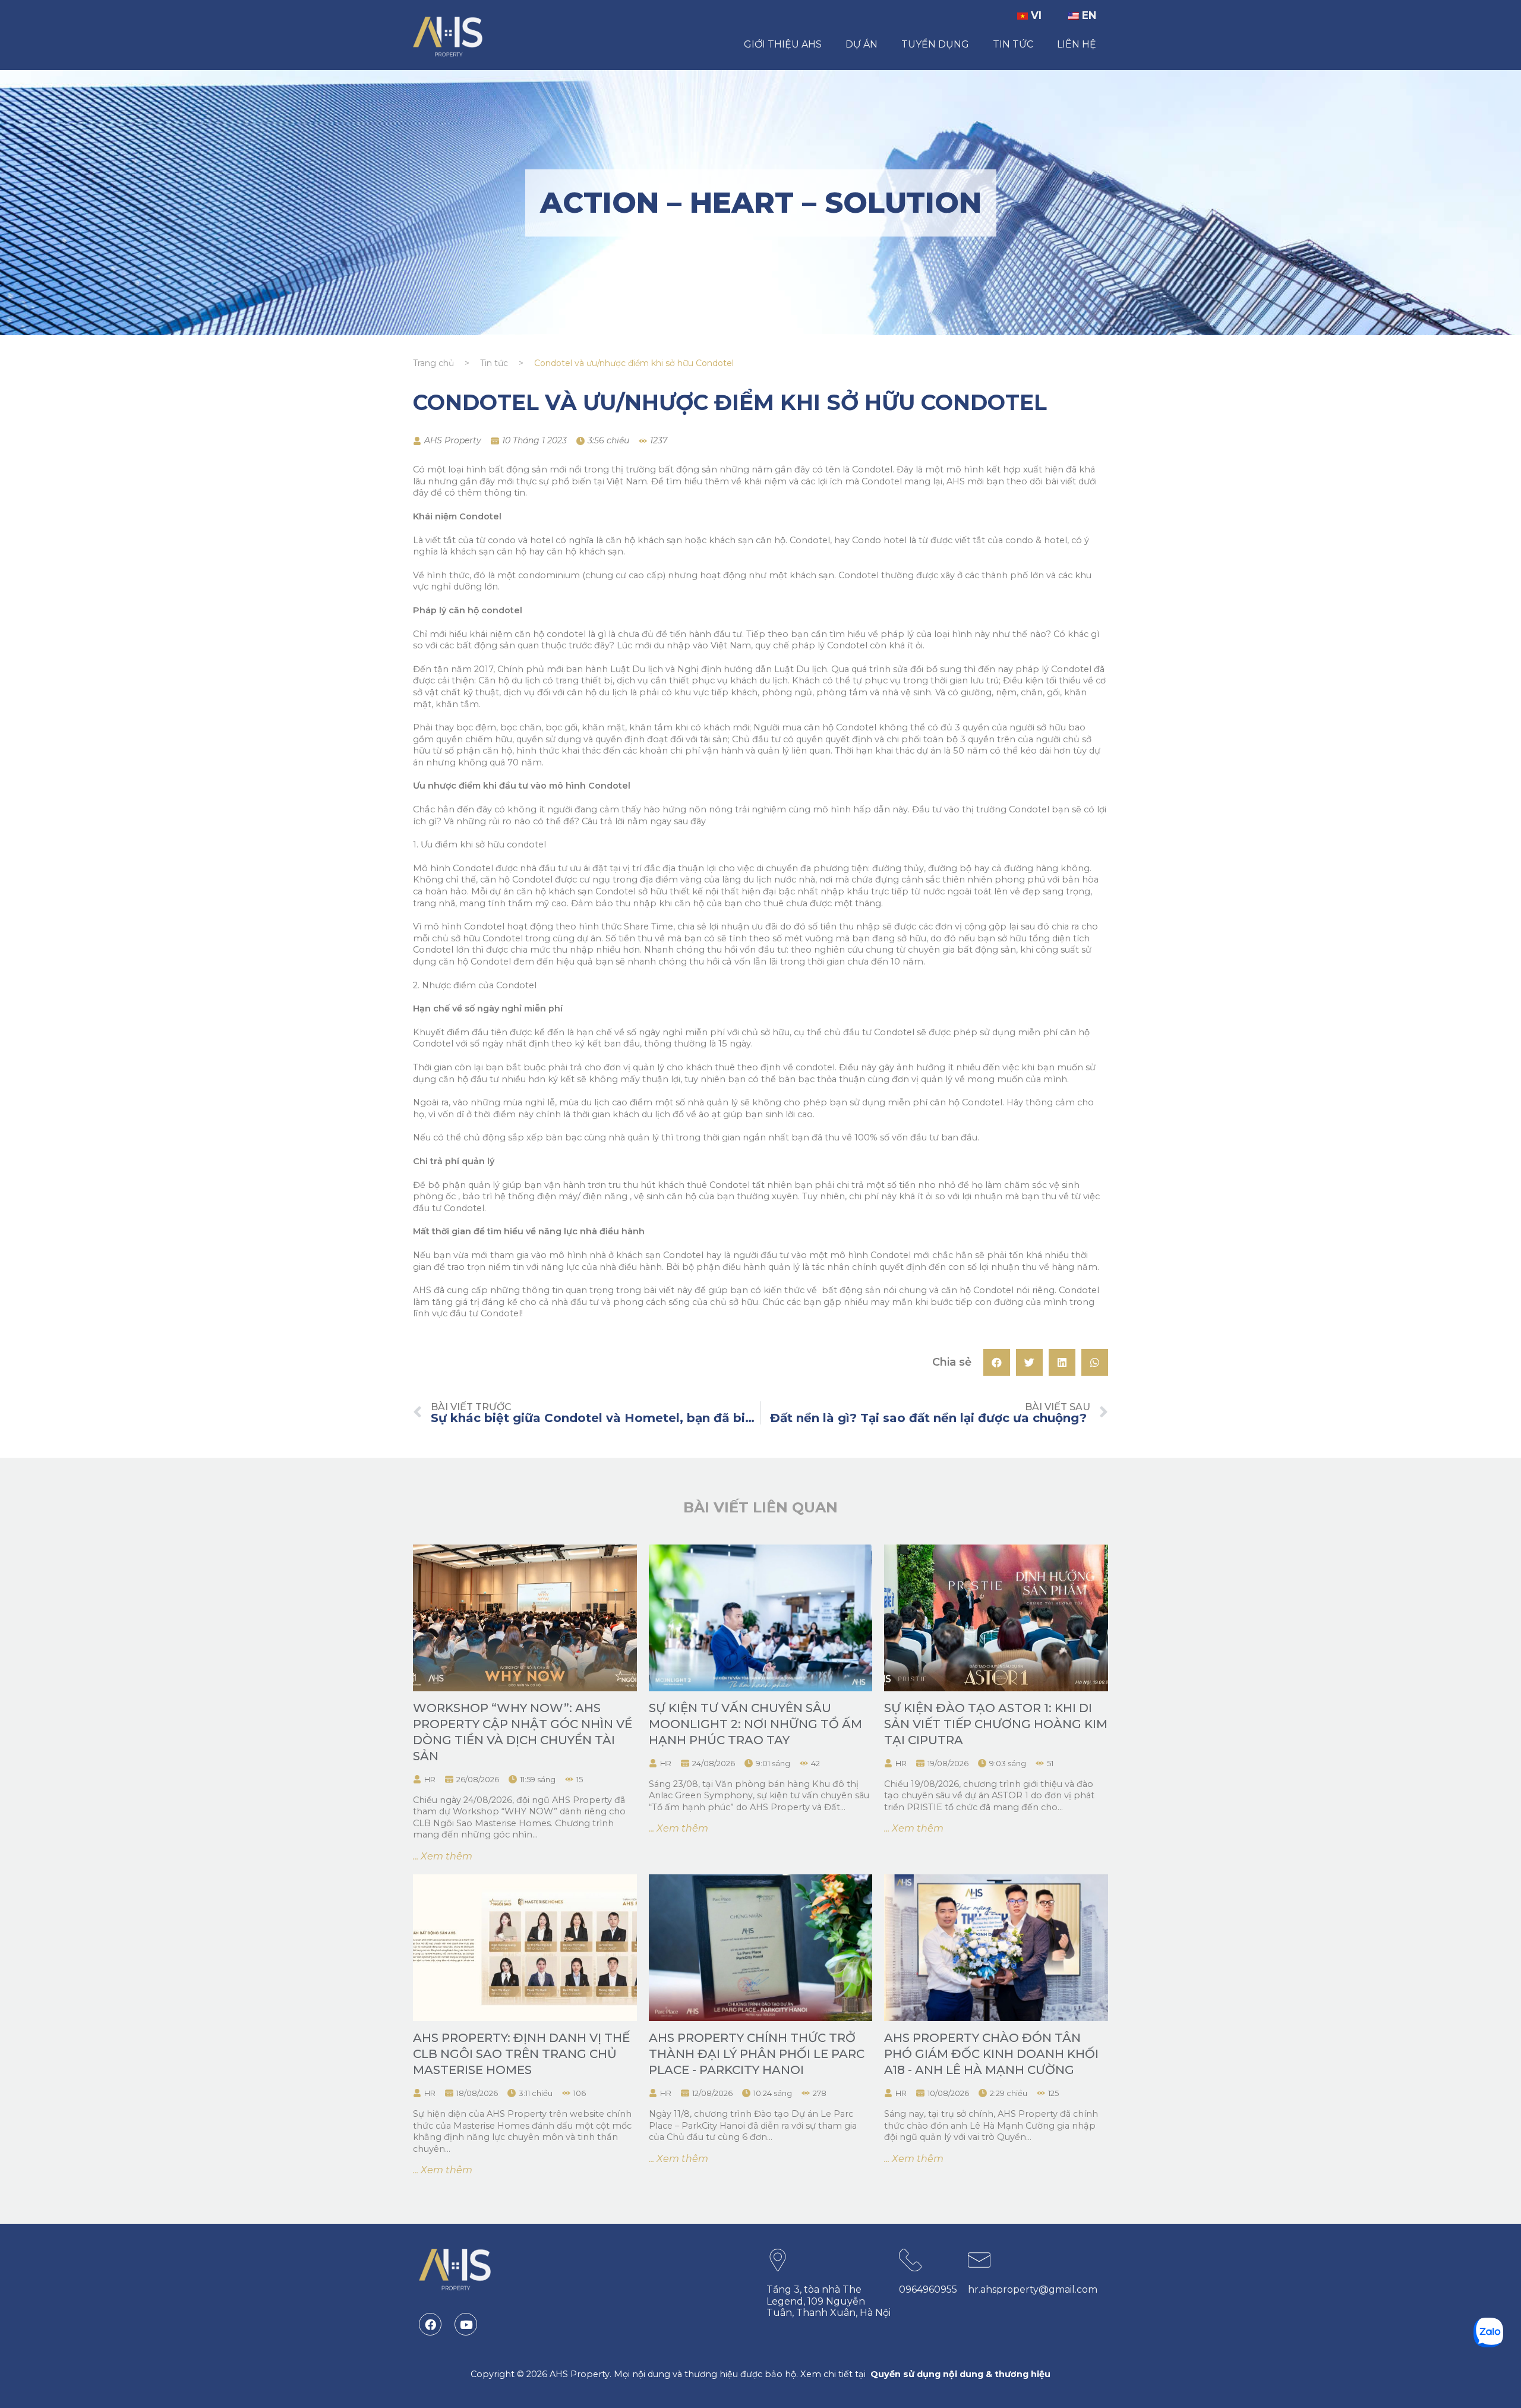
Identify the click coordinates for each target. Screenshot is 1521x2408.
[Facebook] (430, 2324)
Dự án (862, 44)
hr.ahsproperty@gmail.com (1033, 2289)
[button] (997, 1362)
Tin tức (1013, 44)
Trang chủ (433, 363)
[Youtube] (466, 2324)
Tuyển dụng (935, 44)
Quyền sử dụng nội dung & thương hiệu (960, 2374)
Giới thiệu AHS (783, 44)
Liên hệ (1077, 44)
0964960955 (928, 2289)
